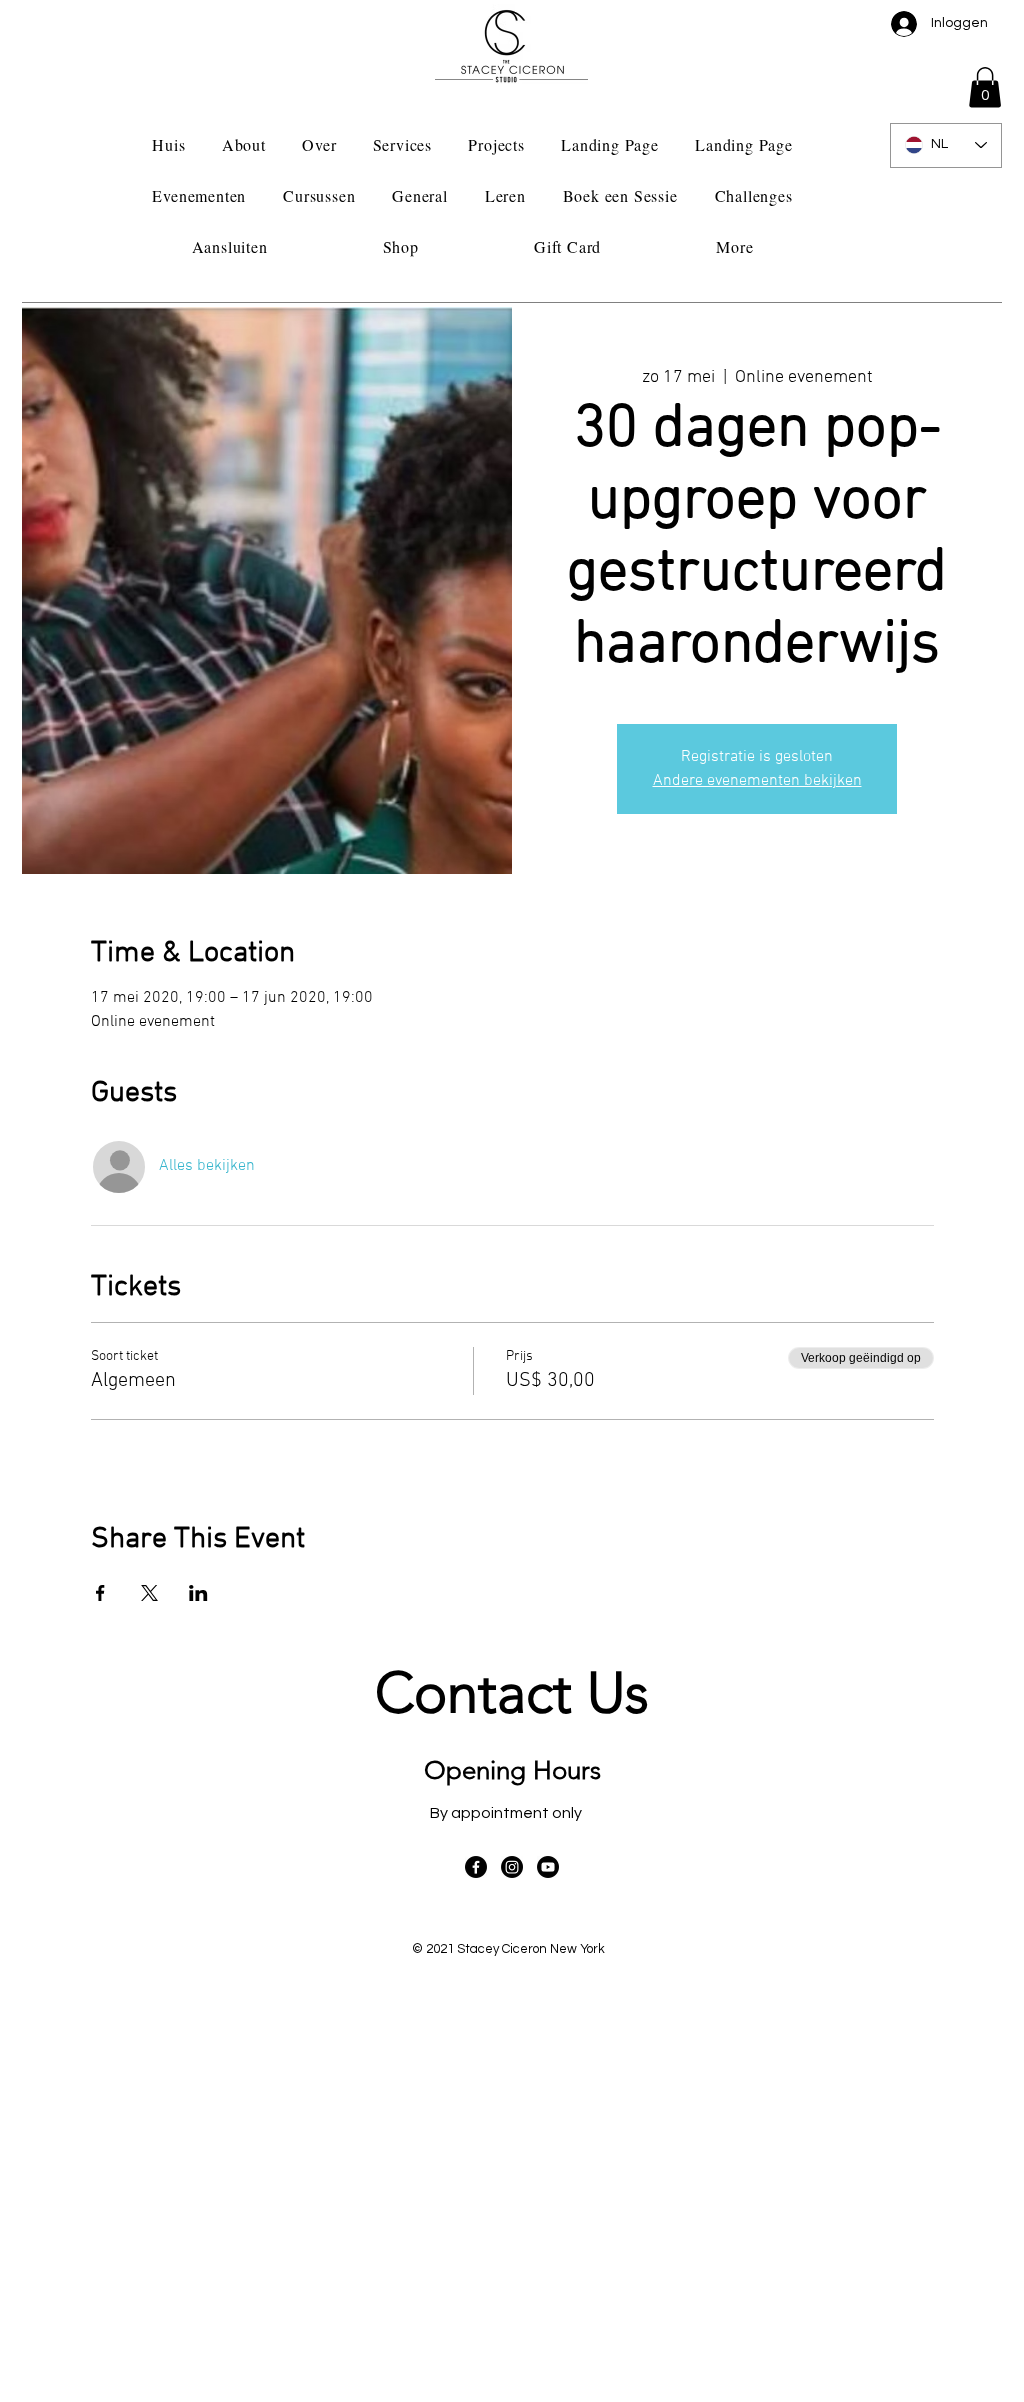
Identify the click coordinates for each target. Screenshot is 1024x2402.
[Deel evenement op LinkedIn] (198, 1593)
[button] (985, 87)
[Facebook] (476, 1867)
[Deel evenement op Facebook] (100, 1593)
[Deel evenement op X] (149, 1593)
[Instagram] (512, 1867)
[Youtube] (548, 1867)
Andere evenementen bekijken (757, 781)
